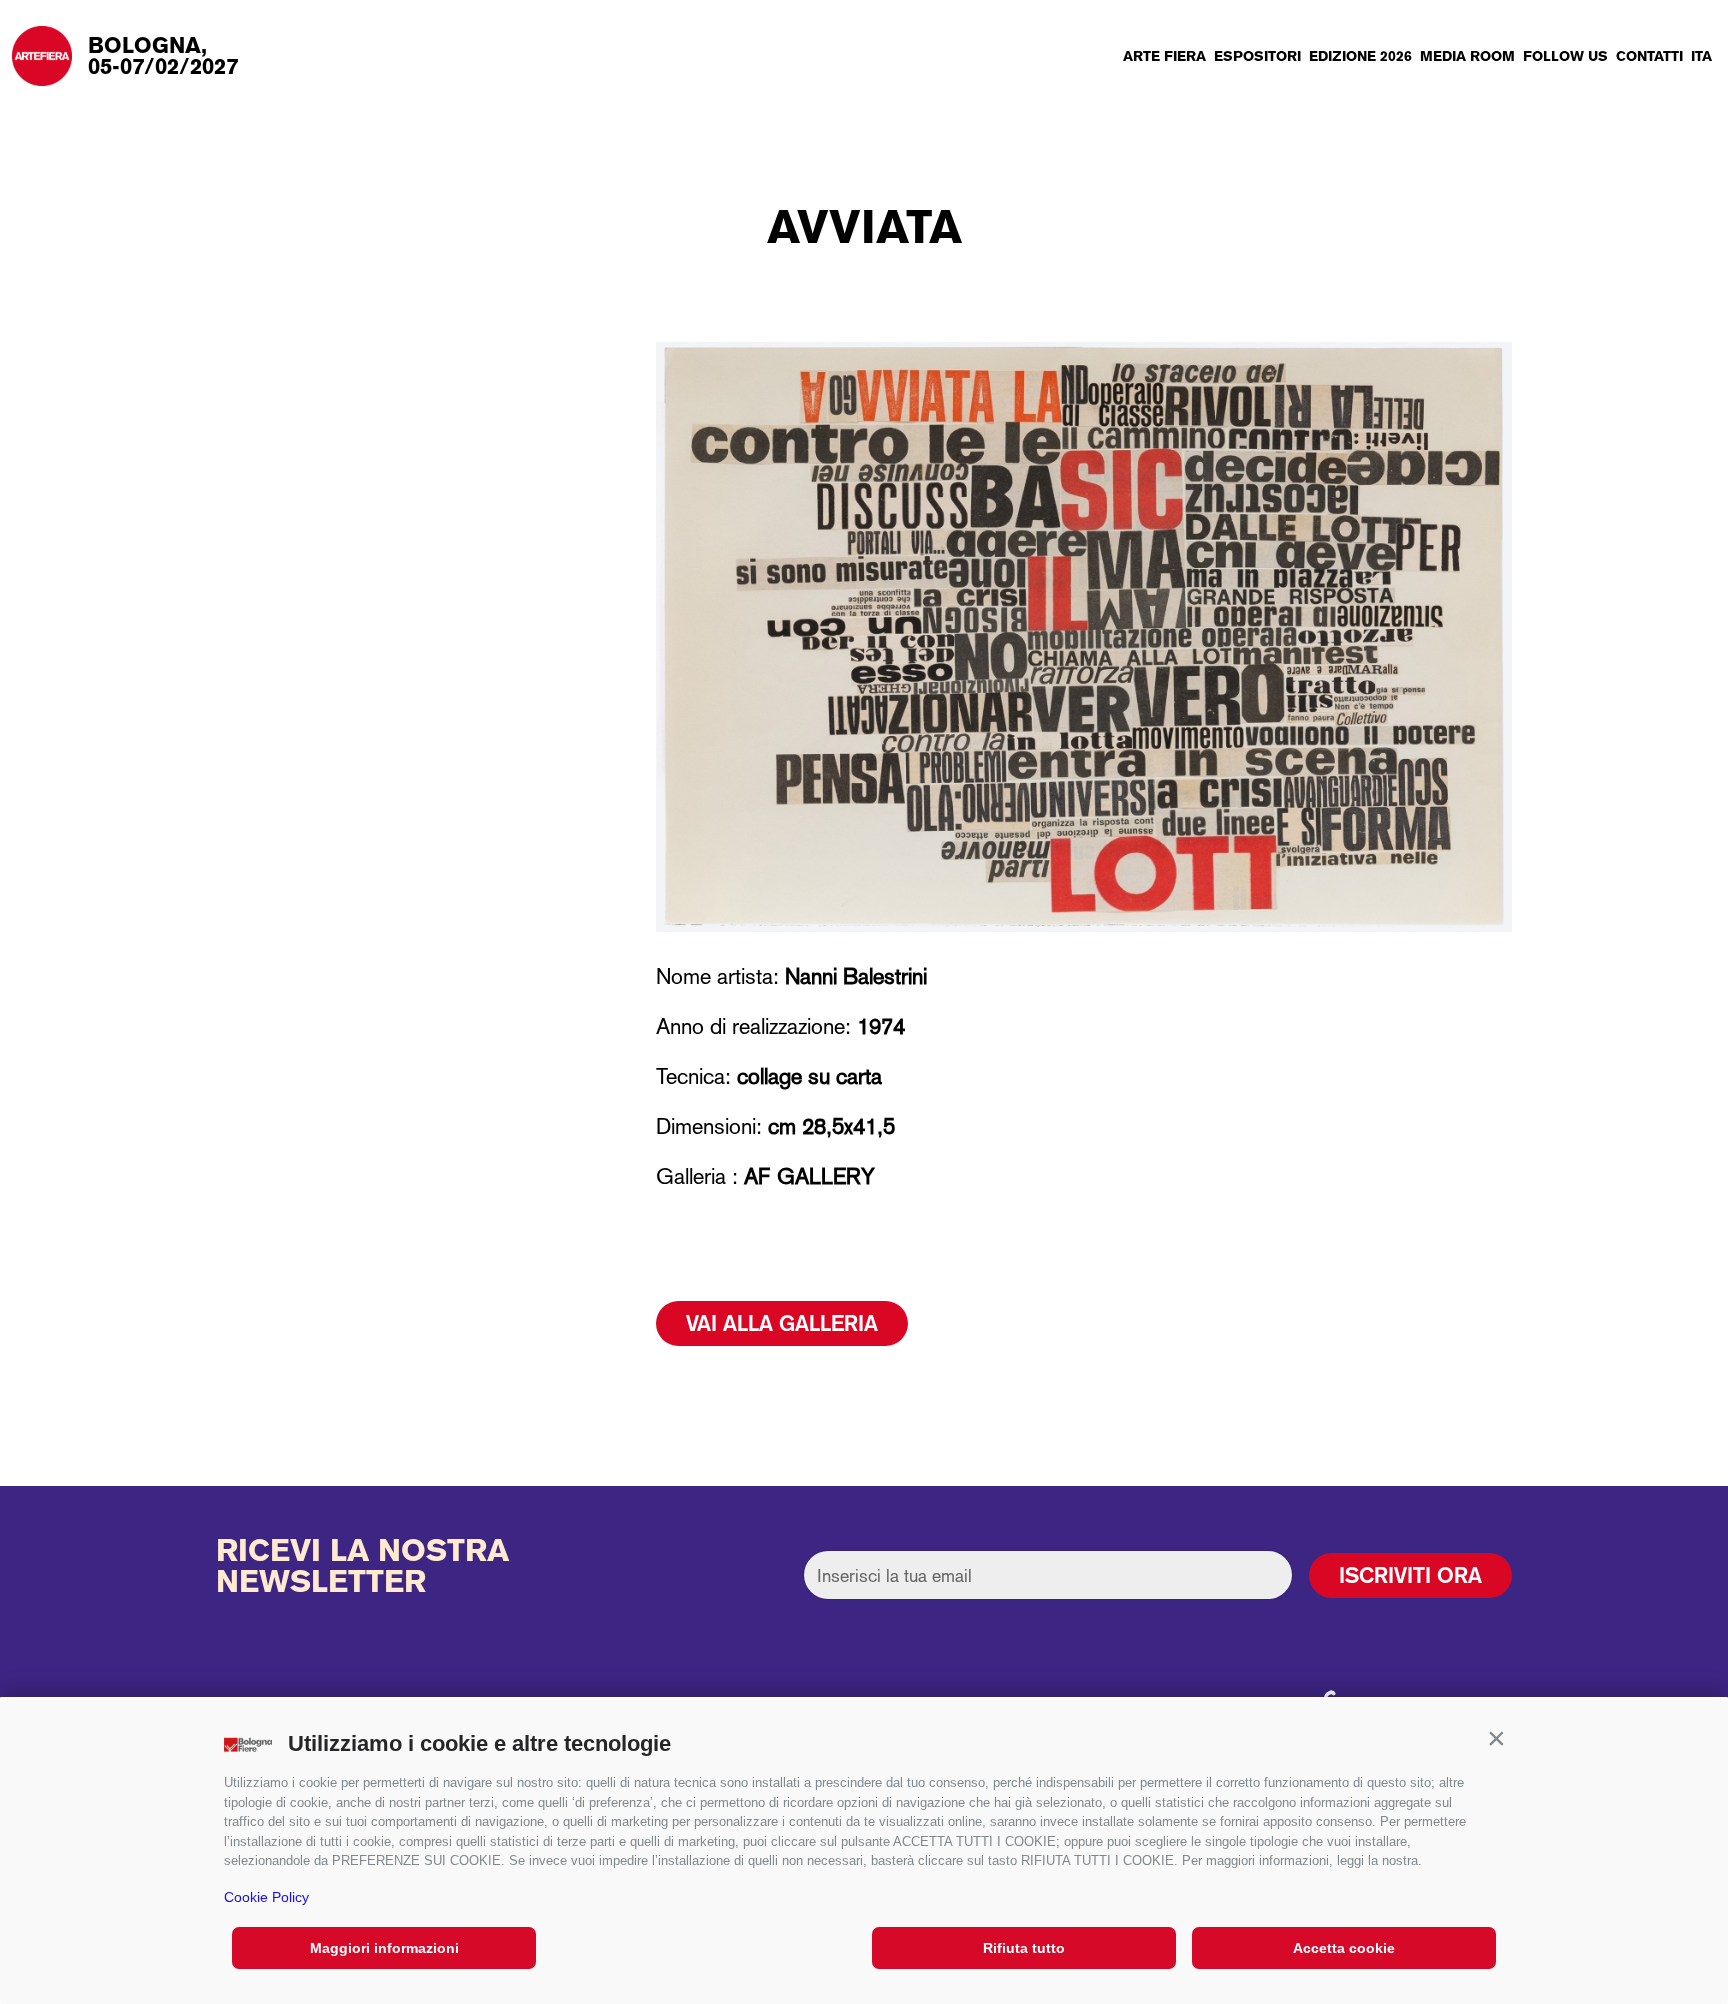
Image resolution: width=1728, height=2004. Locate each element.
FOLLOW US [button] (1565, 56)
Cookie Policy (266, 1897)
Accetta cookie (1344, 1948)
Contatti (1649, 56)
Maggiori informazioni (384, 1948)
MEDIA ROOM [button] (1467, 56)
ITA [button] (1701, 56)
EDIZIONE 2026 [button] (1360, 56)
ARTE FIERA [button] (1164, 56)
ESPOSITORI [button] (1257, 56)
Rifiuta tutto (1024, 1948)
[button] (1496, 1739)
